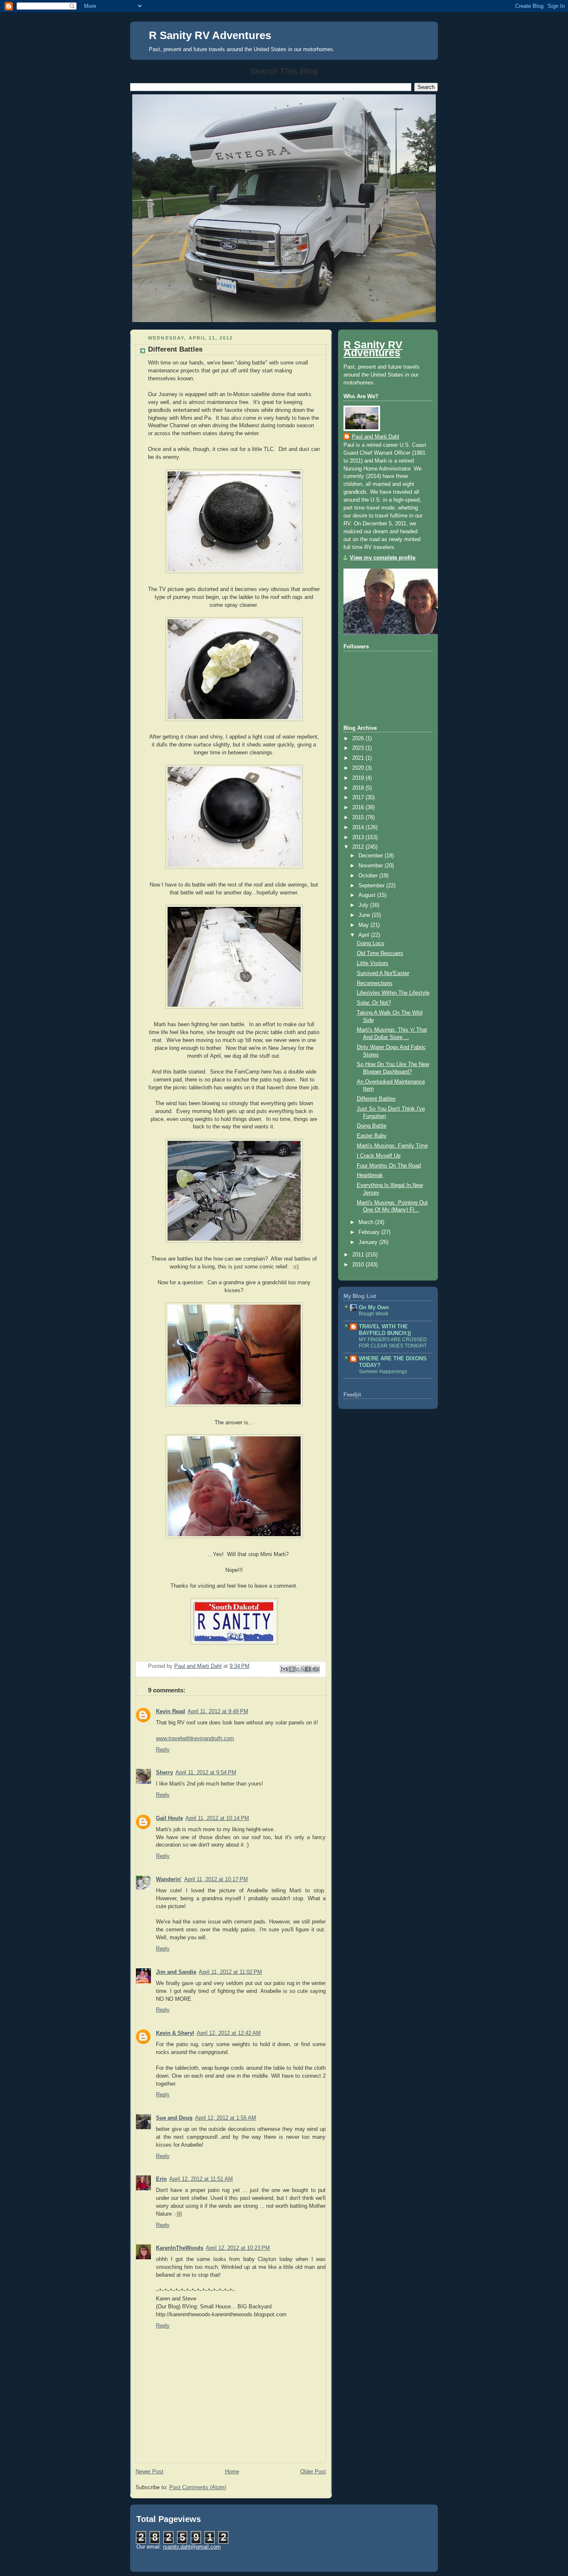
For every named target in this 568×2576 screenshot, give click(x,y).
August (368, 895)
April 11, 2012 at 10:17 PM (216, 1879)
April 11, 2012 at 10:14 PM (217, 1818)
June (365, 915)
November (372, 866)
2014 (359, 827)
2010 (359, 1265)
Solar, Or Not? (374, 1003)
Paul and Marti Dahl (375, 437)
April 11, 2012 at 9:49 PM (218, 1712)
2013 (359, 837)
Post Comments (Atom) (198, 2487)
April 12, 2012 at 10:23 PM (238, 2248)
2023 (359, 748)
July (364, 905)
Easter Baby (372, 1136)
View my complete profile (383, 558)
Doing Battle (372, 1126)
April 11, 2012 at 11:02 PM (230, 1972)
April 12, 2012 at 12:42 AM (229, 2033)
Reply (163, 1750)
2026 (359, 739)
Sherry (164, 1773)
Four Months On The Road (389, 1166)
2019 (359, 778)
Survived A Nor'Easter (383, 973)
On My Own (374, 1308)
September (372, 886)
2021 (359, 758)
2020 (359, 768)
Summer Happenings (383, 1372)
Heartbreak (370, 1175)
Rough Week (374, 1314)
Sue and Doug (174, 2118)
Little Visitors (373, 963)
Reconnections (375, 983)
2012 (359, 847)
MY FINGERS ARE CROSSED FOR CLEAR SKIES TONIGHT (393, 1343)
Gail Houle (169, 1818)
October (369, 876)
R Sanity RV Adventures (210, 35)
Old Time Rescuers (380, 953)
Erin (161, 2179)
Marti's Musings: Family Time (392, 1146)
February (370, 1232)
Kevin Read (170, 1712)
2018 (359, 788)
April (365, 935)
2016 (359, 808)
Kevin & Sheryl (175, 2033)
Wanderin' (169, 1879)
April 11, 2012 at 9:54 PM (206, 1773)
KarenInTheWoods (180, 2248)
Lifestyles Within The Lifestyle (393, 993)
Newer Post (149, 2472)
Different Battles (376, 1099)
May (364, 925)
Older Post (313, 2472)
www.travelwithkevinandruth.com (195, 1739)
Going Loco (370, 943)
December (372, 856)
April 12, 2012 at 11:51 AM (201, 2179)
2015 (359, 818)
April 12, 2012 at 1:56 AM (226, 2118)
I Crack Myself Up (379, 1156)
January (369, 1242)
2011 (359, 1255)
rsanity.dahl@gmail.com (192, 2547)
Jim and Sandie (176, 1972)
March (367, 1222)
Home (232, 2472)
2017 (359, 798)
